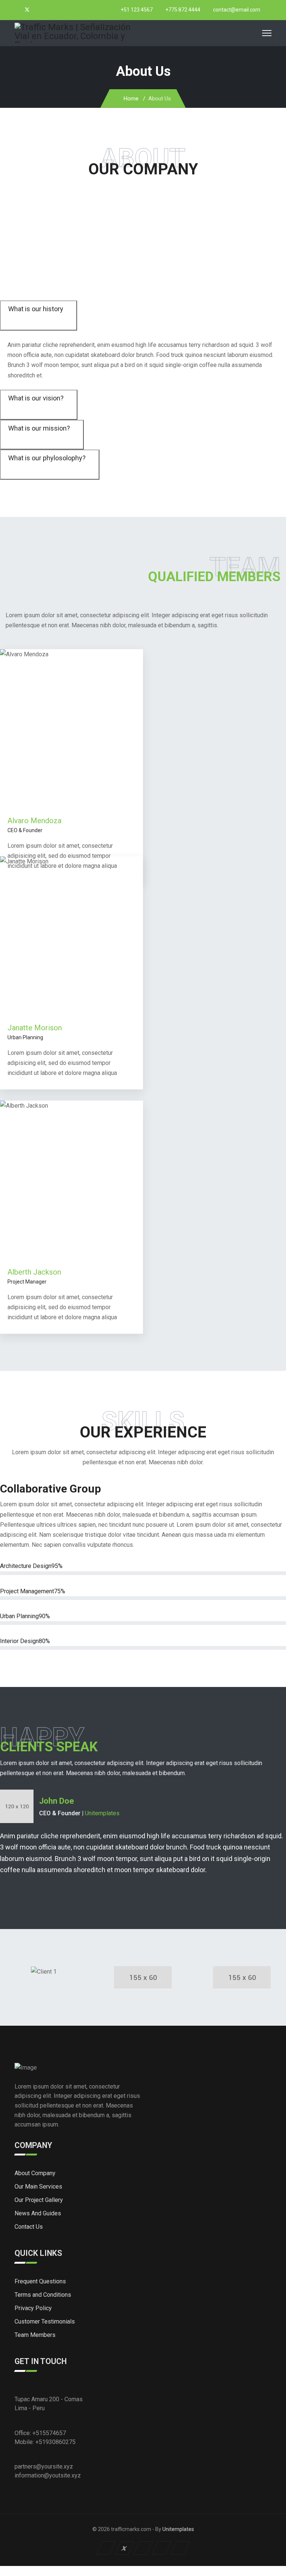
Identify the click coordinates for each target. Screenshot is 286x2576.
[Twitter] (27, 10)
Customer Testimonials (45, 2321)
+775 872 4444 (183, 10)
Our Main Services (38, 2187)
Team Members (35, 2335)
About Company (35, 2173)
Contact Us (29, 2227)
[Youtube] (37, 10)
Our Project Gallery (39, 2200)
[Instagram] (56, 10)
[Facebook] (17, 10)
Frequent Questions (40, 2281)
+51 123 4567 (137, 10)
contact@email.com (237, 10)
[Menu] (267, 33)
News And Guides (38, 2213)
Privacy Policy (33, 2308)
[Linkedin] (46, 10)
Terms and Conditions (43, 2295)
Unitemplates (102, 1813)
